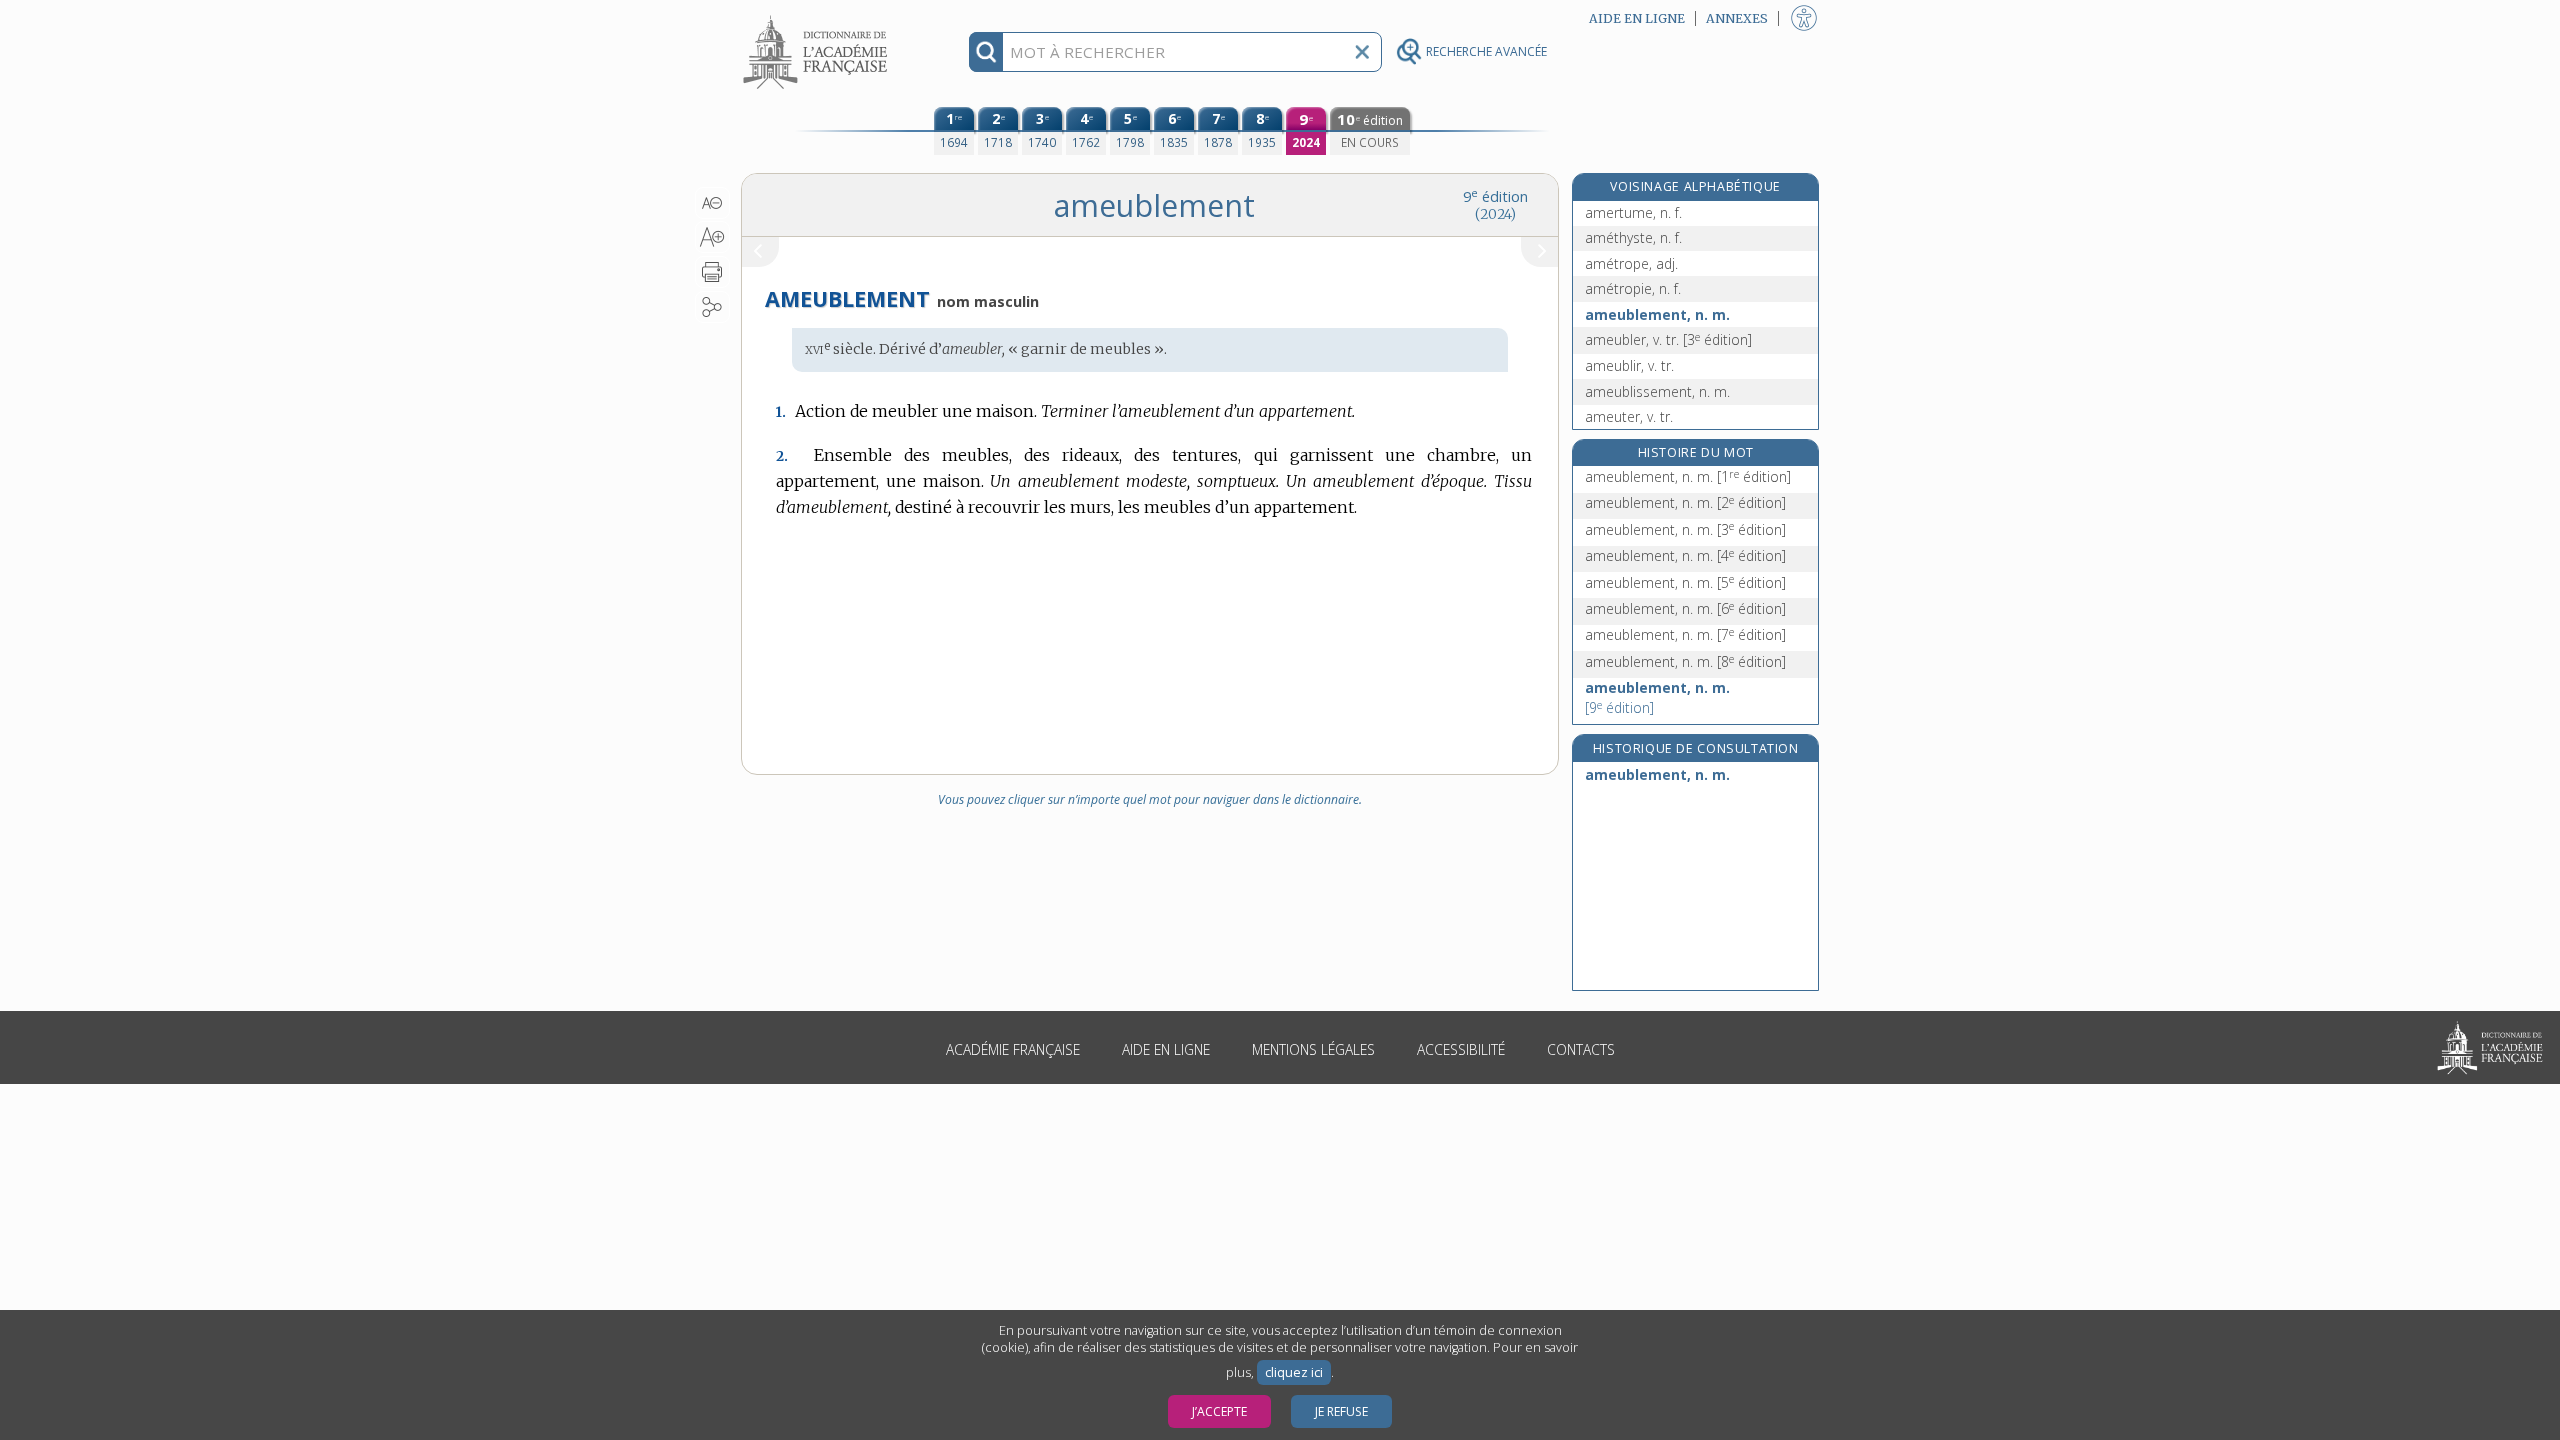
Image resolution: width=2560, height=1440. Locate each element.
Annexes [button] (1737, 18)
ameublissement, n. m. (1657, 391)
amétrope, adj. (1631, 263)
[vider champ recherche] (1362, 52)
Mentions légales (1313, 1049)
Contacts (1581, 1049)
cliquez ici (1294, 1372)
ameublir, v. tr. (1629, 365)
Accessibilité (1461, 1049)
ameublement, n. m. (1657, 314)
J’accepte (1219, 1411)
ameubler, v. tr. (1668, 339)
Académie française (1013, 1049)
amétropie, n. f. (1633, 288)
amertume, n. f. (1633, 212)
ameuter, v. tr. (1629, 416)
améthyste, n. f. (1633, 237)
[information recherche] (986, 52)
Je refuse (1341, 1411)
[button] (712, 203)
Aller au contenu (818, 17)
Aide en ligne (1166, 1049)
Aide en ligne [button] (1637, 18)
